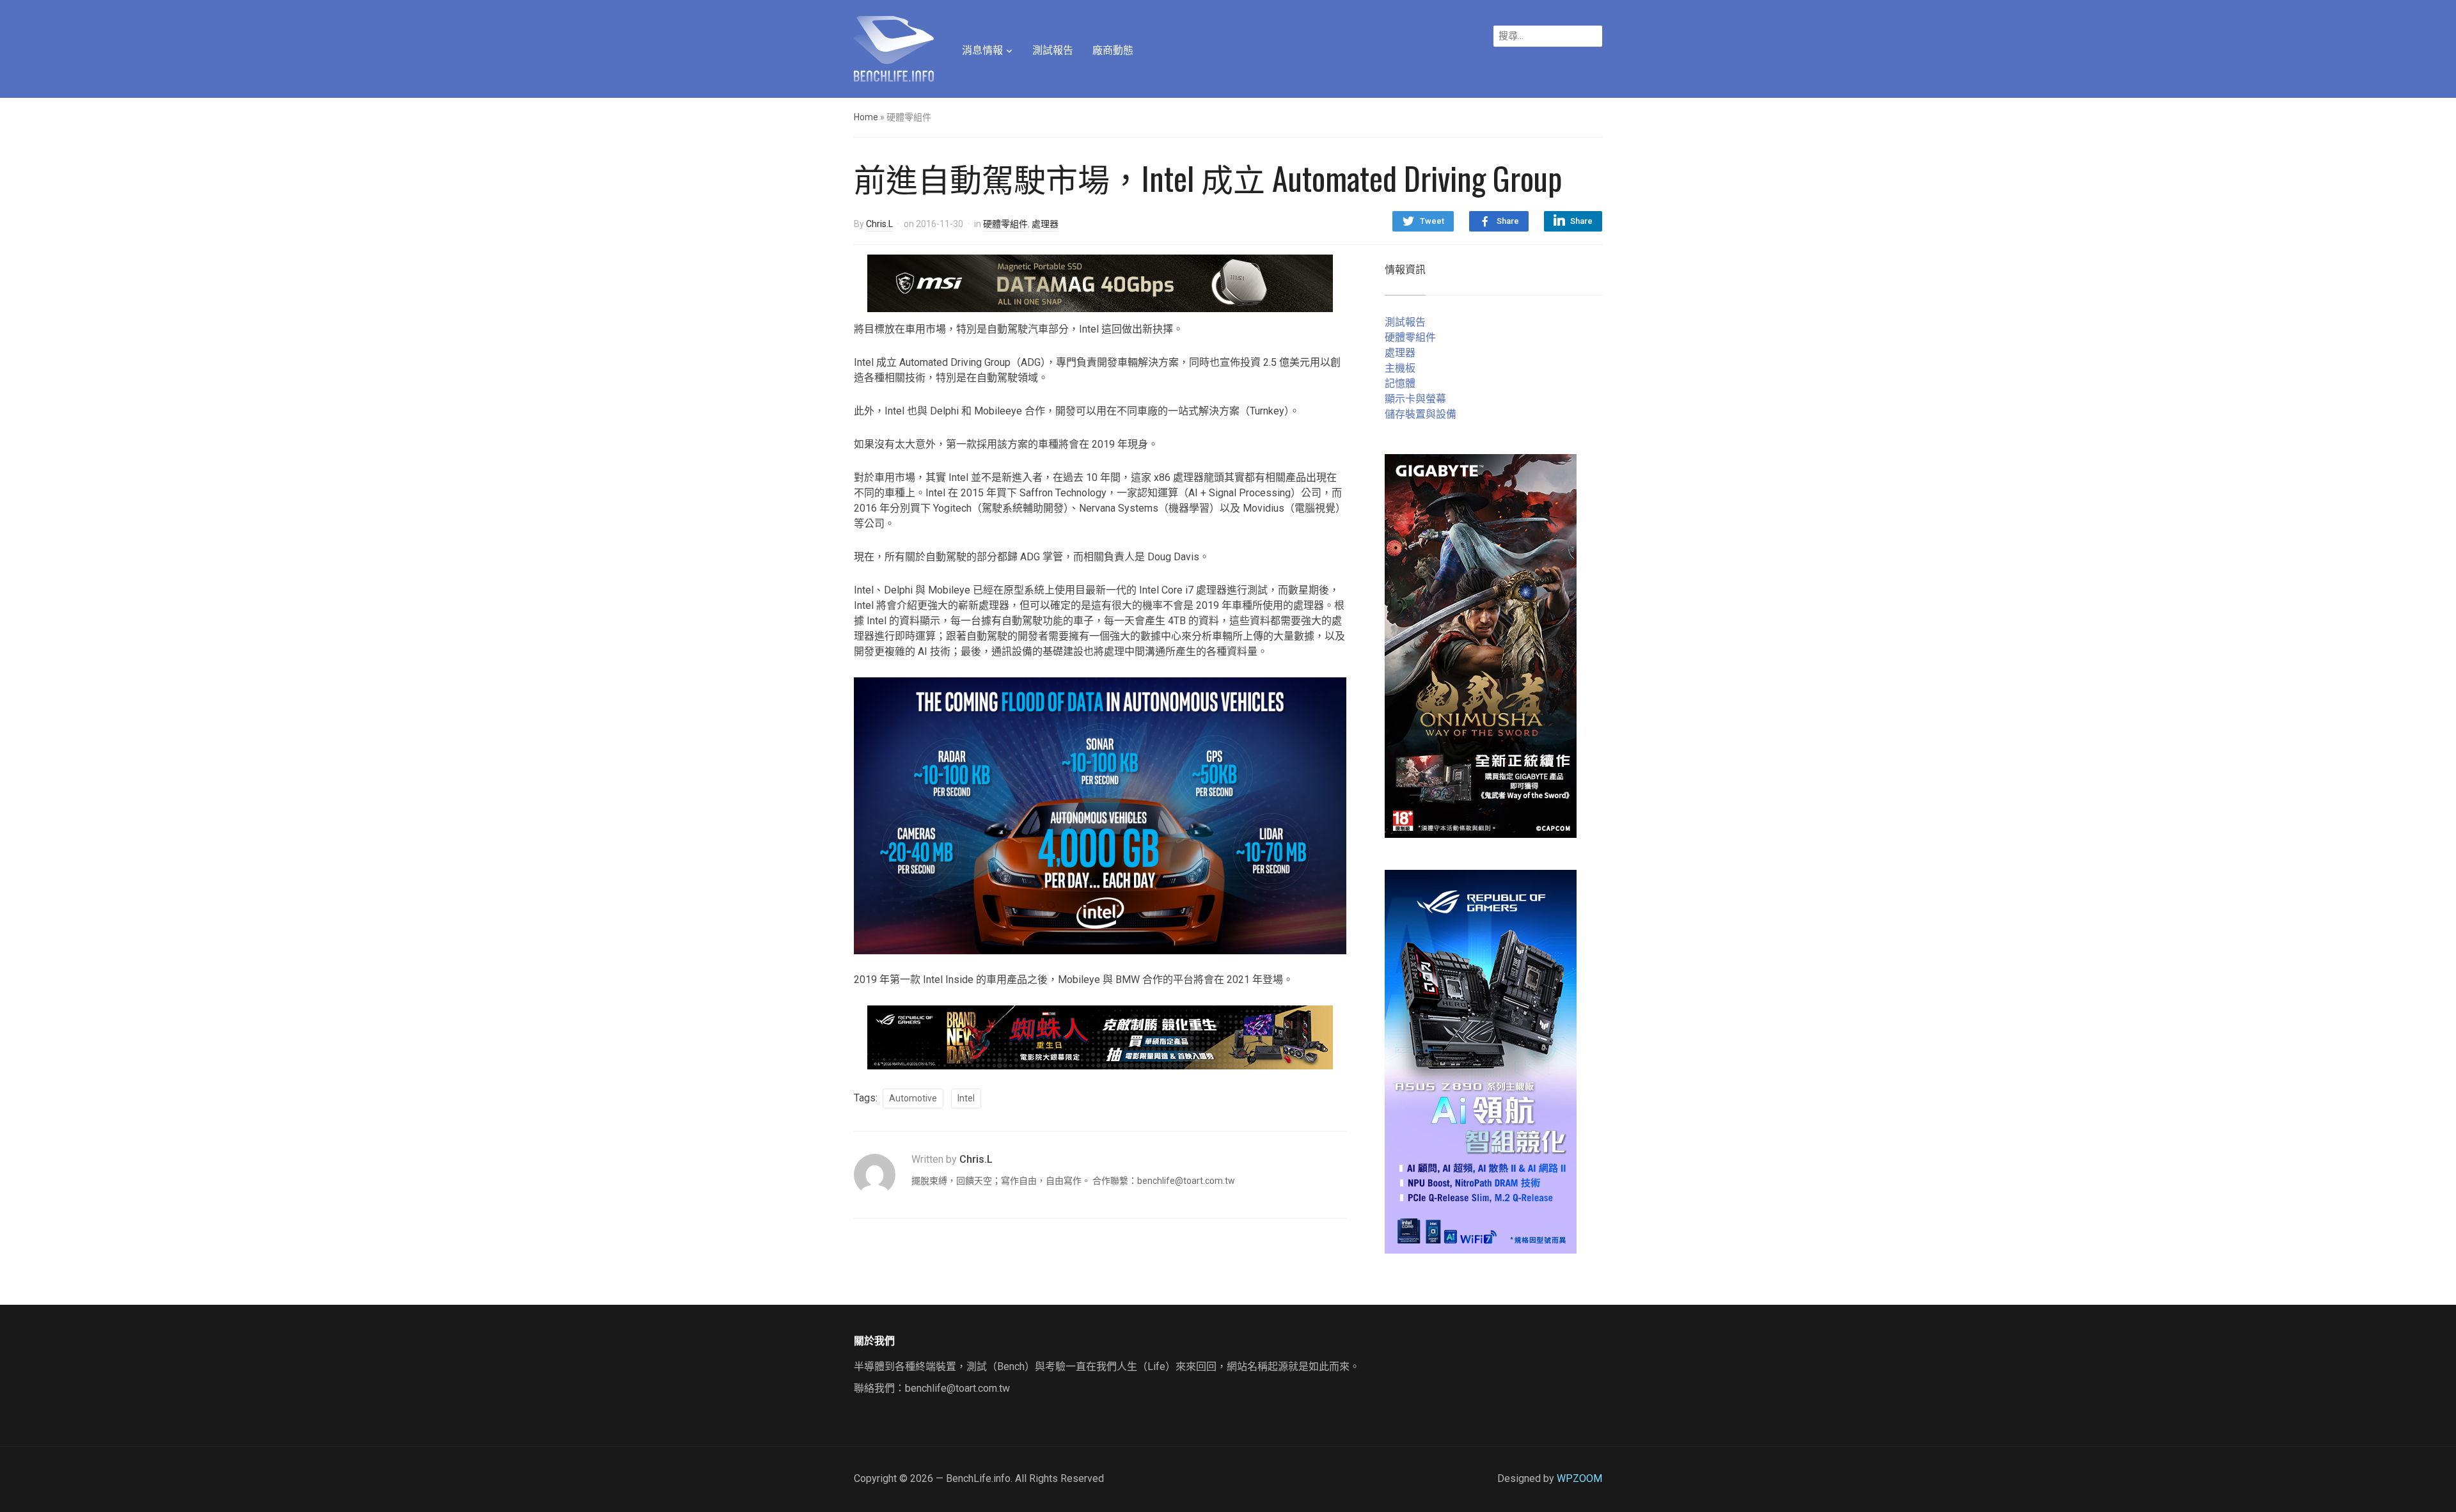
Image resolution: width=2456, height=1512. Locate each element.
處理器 (1045, 224)
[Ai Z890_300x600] (1481, 1061)
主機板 (1400, 368)
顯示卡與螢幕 (1415, 399)
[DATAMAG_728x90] (1100, 282)
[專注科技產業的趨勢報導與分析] (894, 47)
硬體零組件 (1005, 224)
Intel (966, 1098)
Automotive (913, 1098)
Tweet (1432, 221)
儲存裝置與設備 (1421, 414)
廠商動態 (1113, 50)
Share (1508, 221)
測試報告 (1053, 50)
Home (866, 117)
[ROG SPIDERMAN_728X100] (1100, 1036)
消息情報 (982, 50)
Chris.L (879, 224)
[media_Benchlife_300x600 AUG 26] (1481, 645)
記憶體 (1400, 383)
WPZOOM (1579, 1478)
